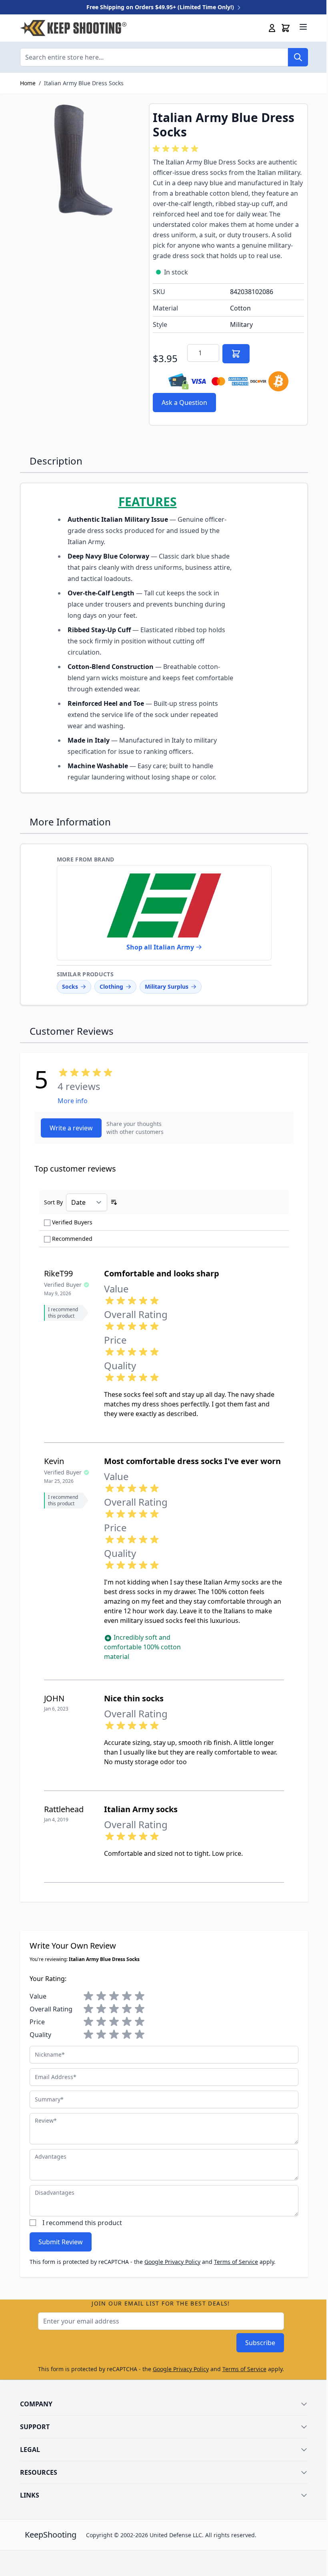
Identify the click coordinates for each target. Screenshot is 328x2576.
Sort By (53, 1202)
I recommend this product (82, 2223)
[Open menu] (303, 27)
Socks (70, 987)
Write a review (71, 1128)
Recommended (72, 1239)
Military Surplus (167, 987)
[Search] (298, 57)
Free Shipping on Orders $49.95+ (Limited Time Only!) (161, 7)
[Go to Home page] (73, 28)
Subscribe (260, 2343)
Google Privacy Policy (172, 2262)
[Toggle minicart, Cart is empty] (286, 28)
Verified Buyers (72, 1222)
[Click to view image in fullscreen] (80, 164)
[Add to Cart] (236, 354)
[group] (177, 149)
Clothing (111, 987)
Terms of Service (236, 2262)
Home (28, 83)
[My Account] (272, 28)
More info (73, 1101)
